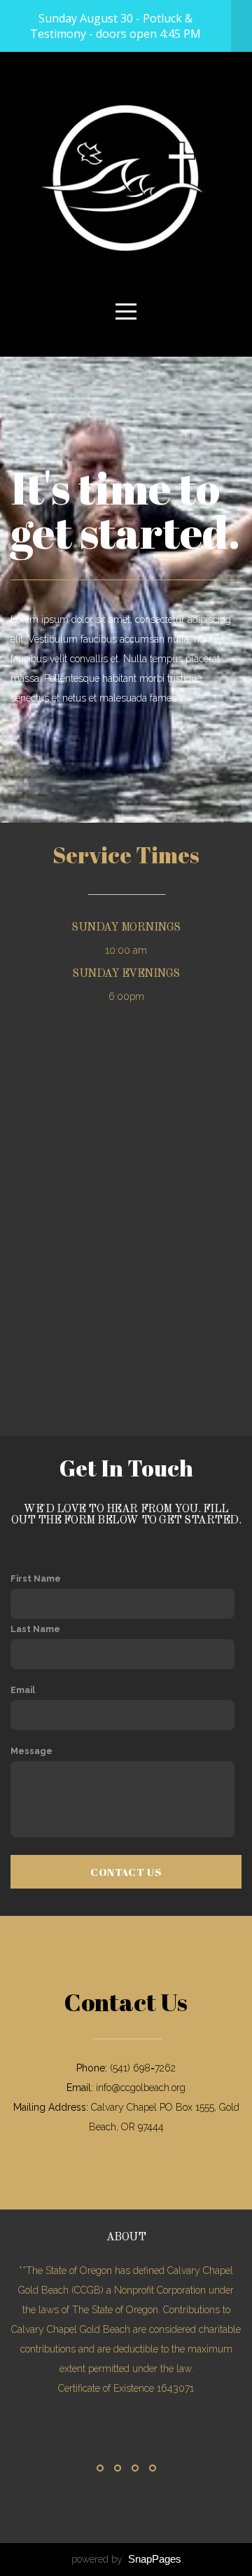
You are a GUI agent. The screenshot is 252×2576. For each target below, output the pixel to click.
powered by (126, 2559)
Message (31, 1751)
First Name (36, 1578)
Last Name (35, 1629)
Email (23, 1690)
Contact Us (126, 1872)
